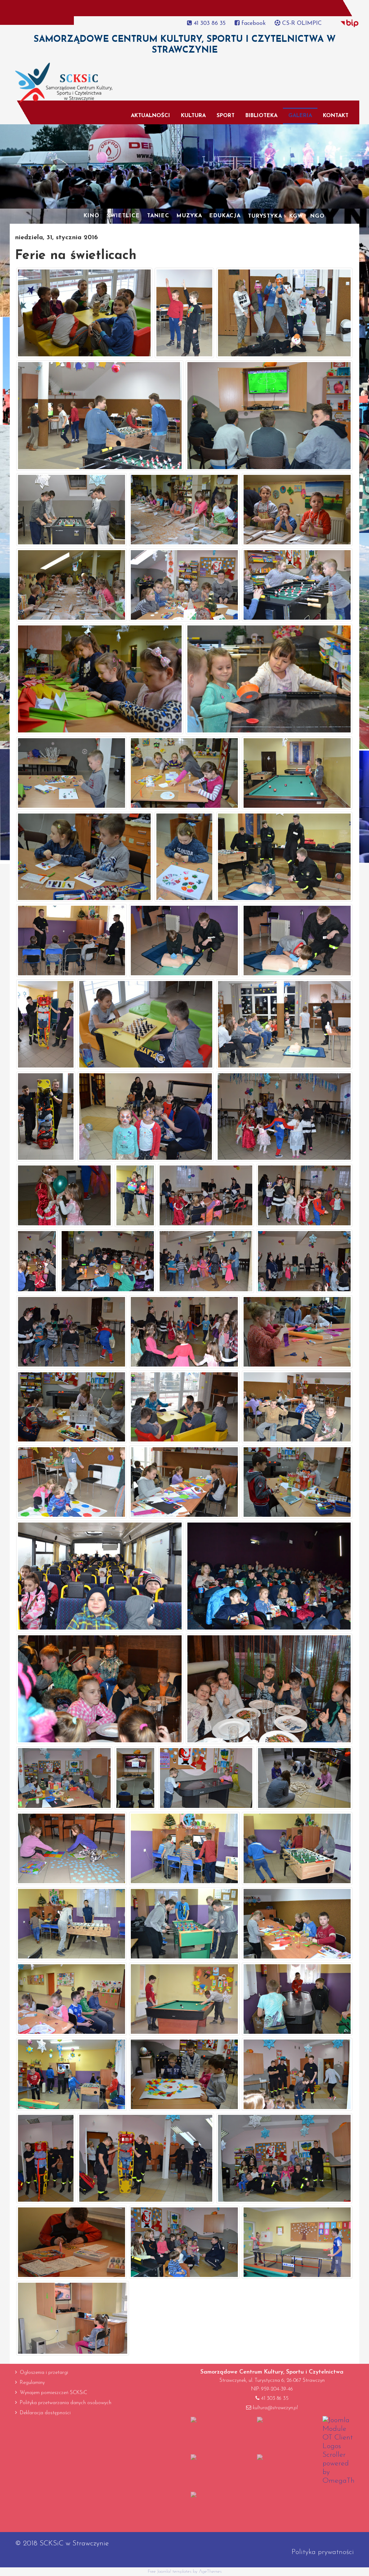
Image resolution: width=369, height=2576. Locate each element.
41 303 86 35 (209, 23)
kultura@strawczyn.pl (275, 2408)
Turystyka (265, 216)
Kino (92, 216)
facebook (253, 23)
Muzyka (189, 216)
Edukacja (225, 216)
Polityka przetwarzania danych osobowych (66, 2403)
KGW (296, 216)
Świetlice (123, 216)
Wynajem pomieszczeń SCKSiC (54, 2393)
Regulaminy (32, 2383)
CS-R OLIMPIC (301, 23)
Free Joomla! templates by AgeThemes (185, 2571)
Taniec (158, 216)
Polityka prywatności (323, 2552)
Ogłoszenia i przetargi (44, 2373)
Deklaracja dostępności (45, 2413)
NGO (317, 216)
